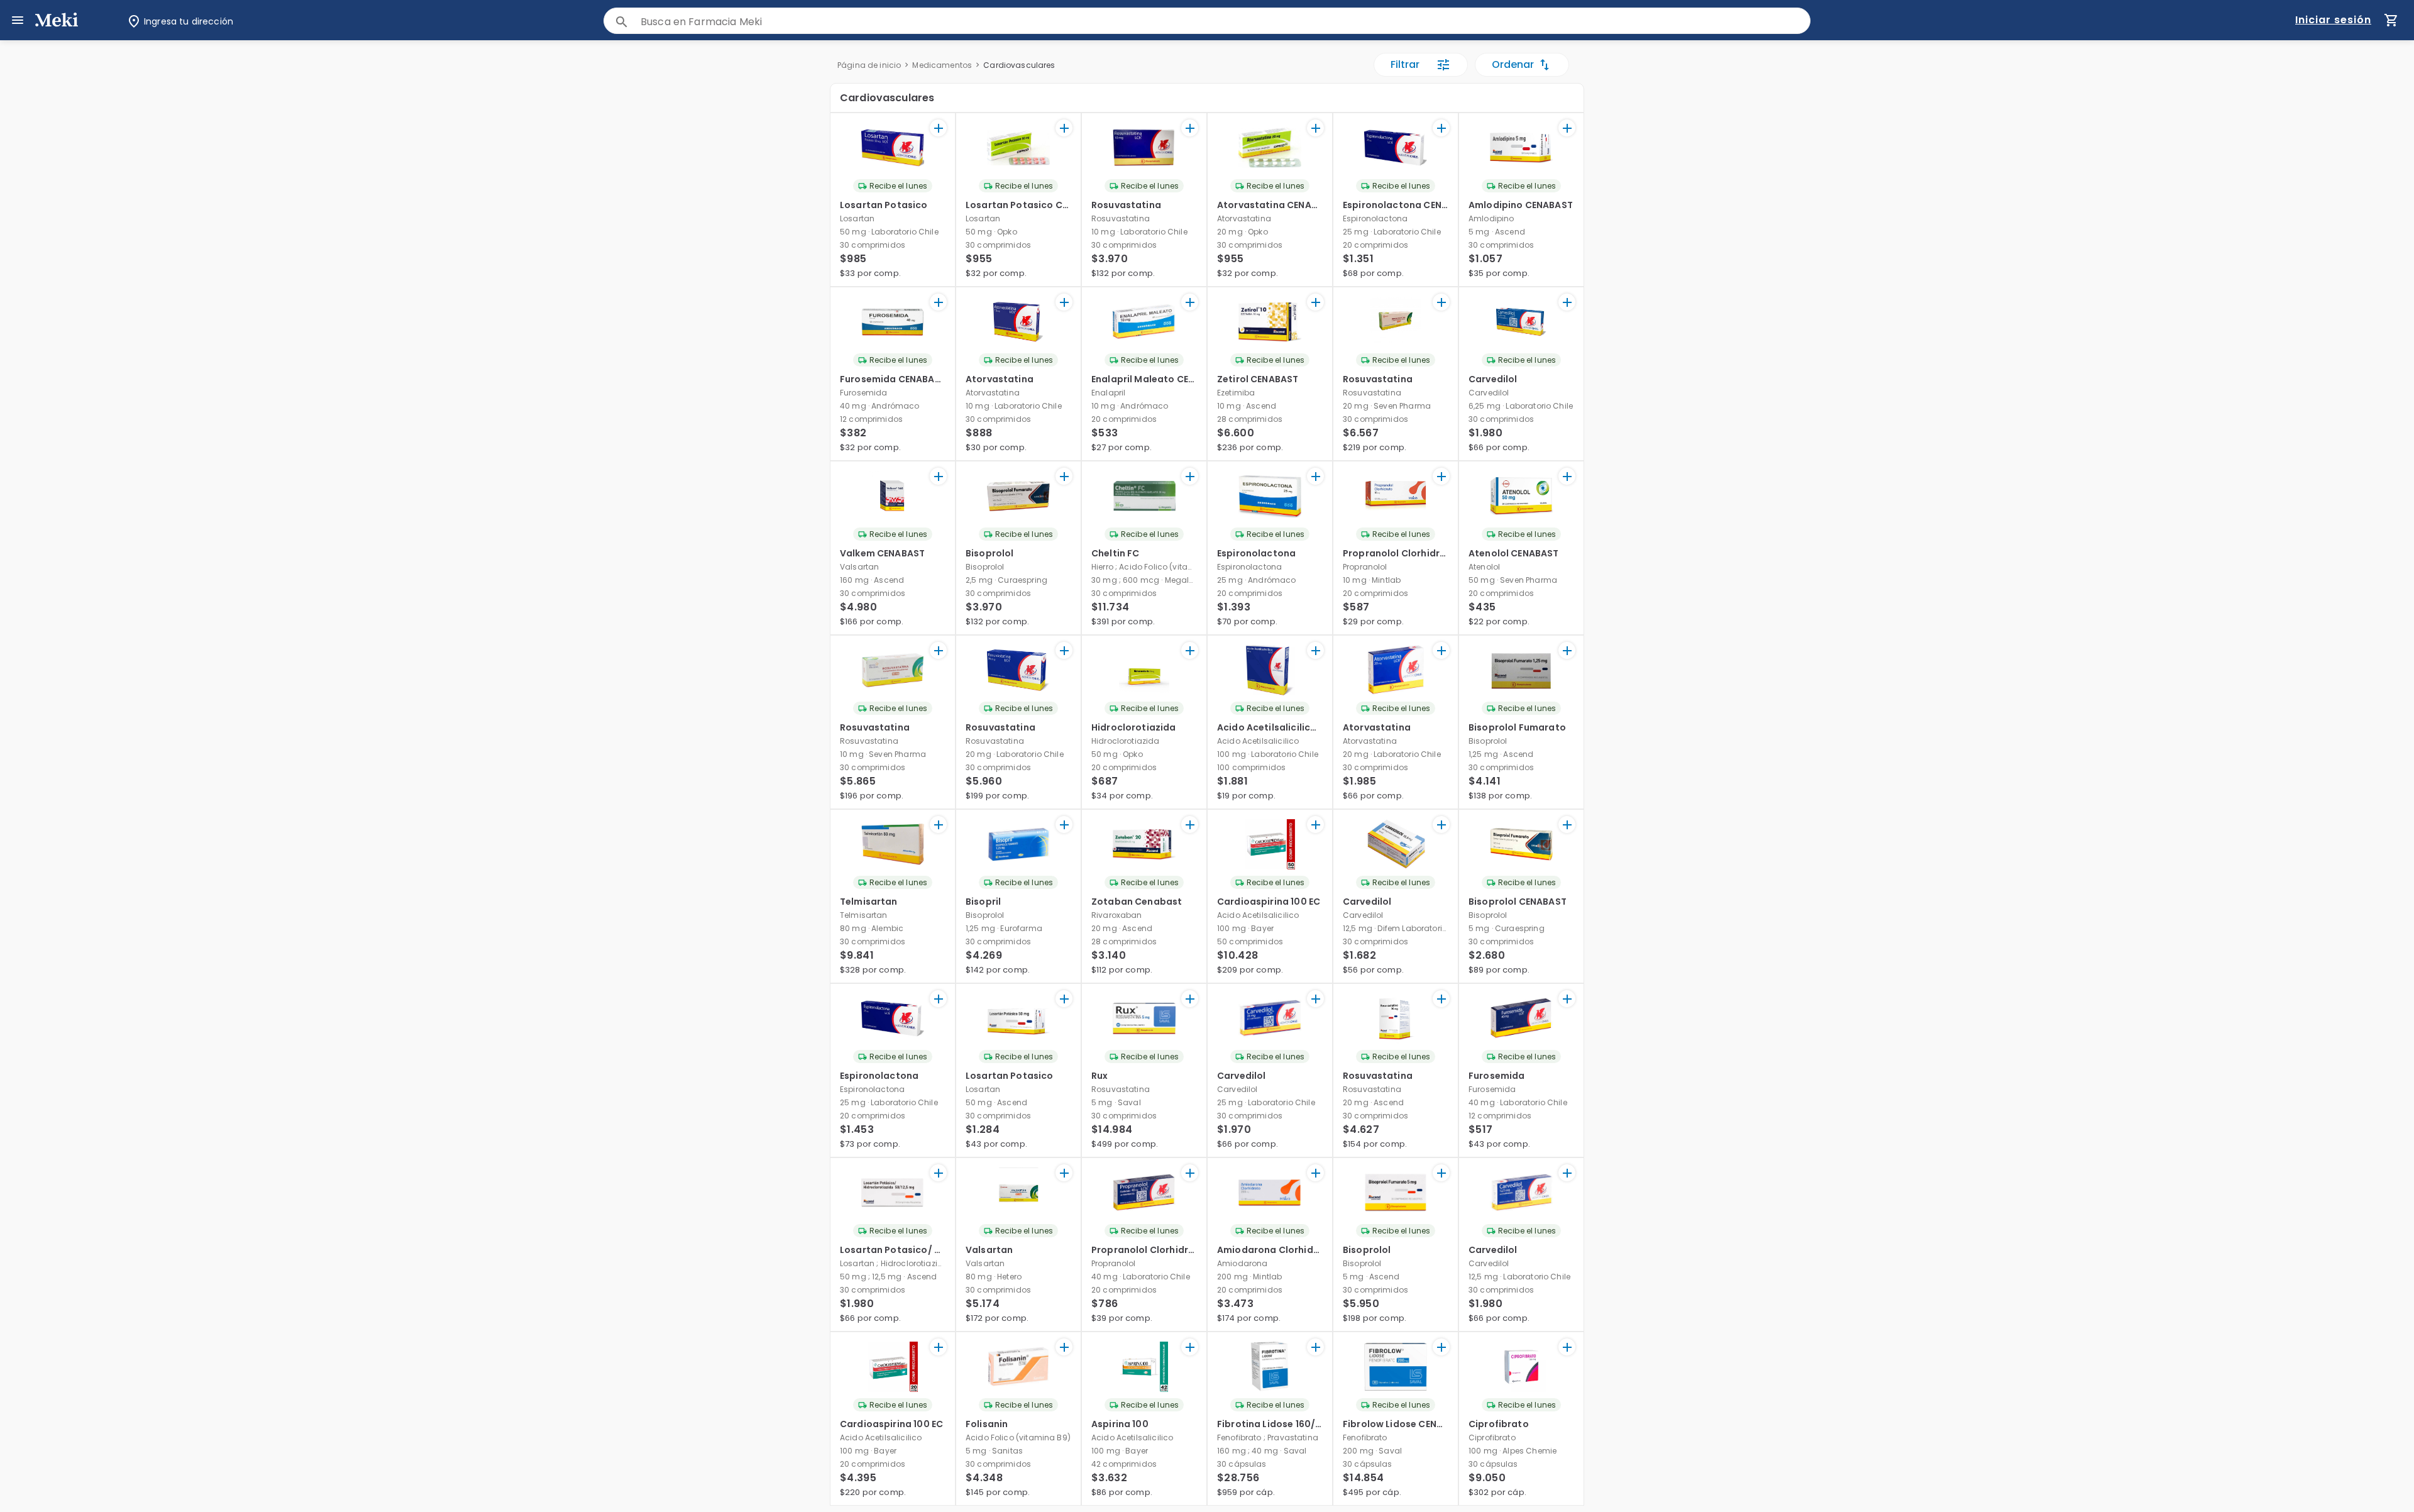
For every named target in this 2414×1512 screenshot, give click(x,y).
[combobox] (1225, 22)
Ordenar (1513, 64)
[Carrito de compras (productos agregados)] (2391, 20)
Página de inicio (869, 65)
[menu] (18, 20)
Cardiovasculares (1019, 65)
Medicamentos (942, 65)
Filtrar (1405, 64)
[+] (938, 128)
